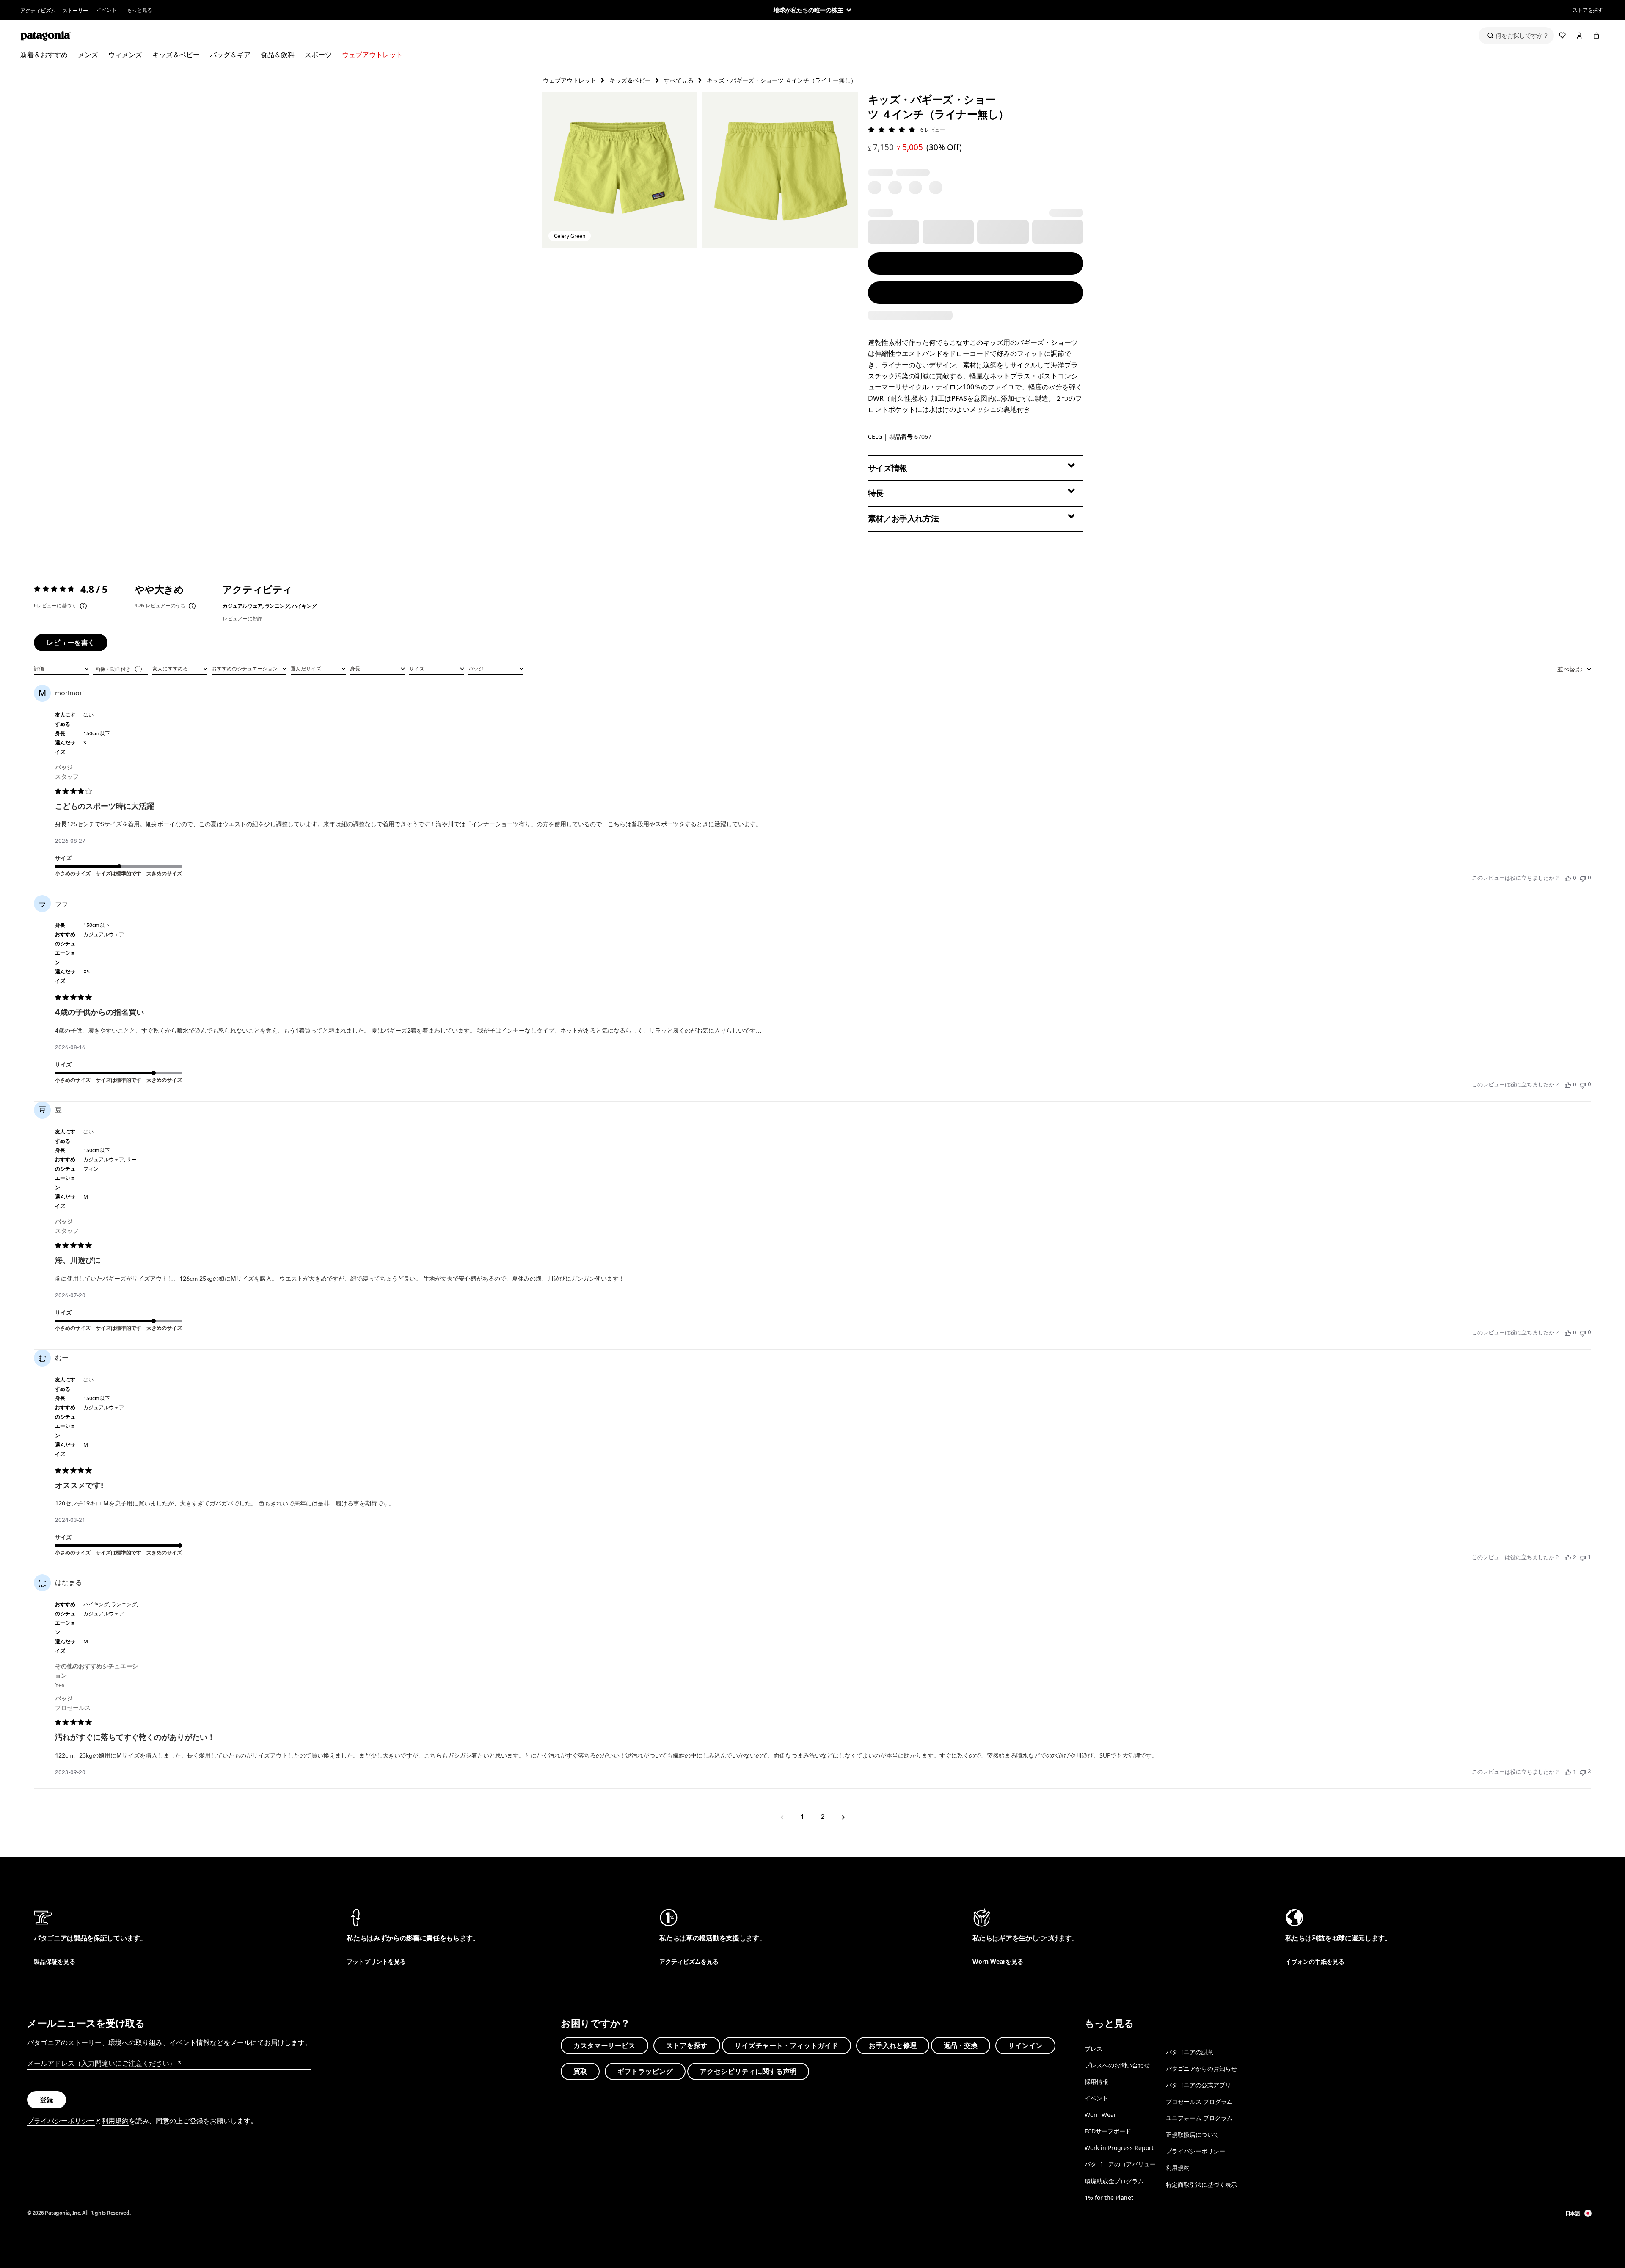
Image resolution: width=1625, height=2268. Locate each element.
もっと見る (140, 10)
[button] (620, 170)
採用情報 (1096, 2082)
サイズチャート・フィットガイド (786, 2045)
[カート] (1596, 36)
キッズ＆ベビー (176, 55)
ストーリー (75, 10)
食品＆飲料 (278, 55)
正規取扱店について (1193, 2134)
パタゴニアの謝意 (1190, 2052)
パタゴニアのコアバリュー (1120, 2164)
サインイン (1025, 2045)
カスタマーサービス (605, 2045)
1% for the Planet (1109, 2197)
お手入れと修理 (893, 2045)
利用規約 (115, 2121)
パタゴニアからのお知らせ (1201, 2068)
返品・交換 (961, 2045)
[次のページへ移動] (843, 1817)
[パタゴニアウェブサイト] (46, 36)
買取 (580, 2071)
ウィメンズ (125, 55)
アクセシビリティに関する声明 (748, 2071)
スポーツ (318, 55)
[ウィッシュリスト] (1562, 36)
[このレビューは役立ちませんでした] (1583, 1772)
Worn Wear (1100, 2115)
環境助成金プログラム (1114, 2181)
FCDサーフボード (1108, 2131)
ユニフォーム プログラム (1199, 2118)
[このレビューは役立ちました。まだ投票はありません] (1568, 878)
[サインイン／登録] (1579, 36)
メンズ (88, 55)
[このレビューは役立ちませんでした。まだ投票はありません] (1583, 878)
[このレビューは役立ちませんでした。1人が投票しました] (1583, 1557)
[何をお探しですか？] (1516, 36)
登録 (47, 2100)
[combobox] (61, 668)
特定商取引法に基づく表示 (1201, 2184)
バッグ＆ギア (230, 55)
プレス (1093, 2049)
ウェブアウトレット (372, 55)
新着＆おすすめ (44, 55)
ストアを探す (1588, 10)
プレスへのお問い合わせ (1117, 2065)
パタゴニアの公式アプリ (1198, 2085)
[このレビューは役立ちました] (1568, 1557)
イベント (107, 10)
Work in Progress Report (1119, 2148)
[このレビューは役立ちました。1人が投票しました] (1568, 1772)
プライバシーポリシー (61, 2121)
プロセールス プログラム (1199, 2101)
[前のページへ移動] (782, 1817)
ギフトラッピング (645, 2071)
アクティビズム (38, 10)
